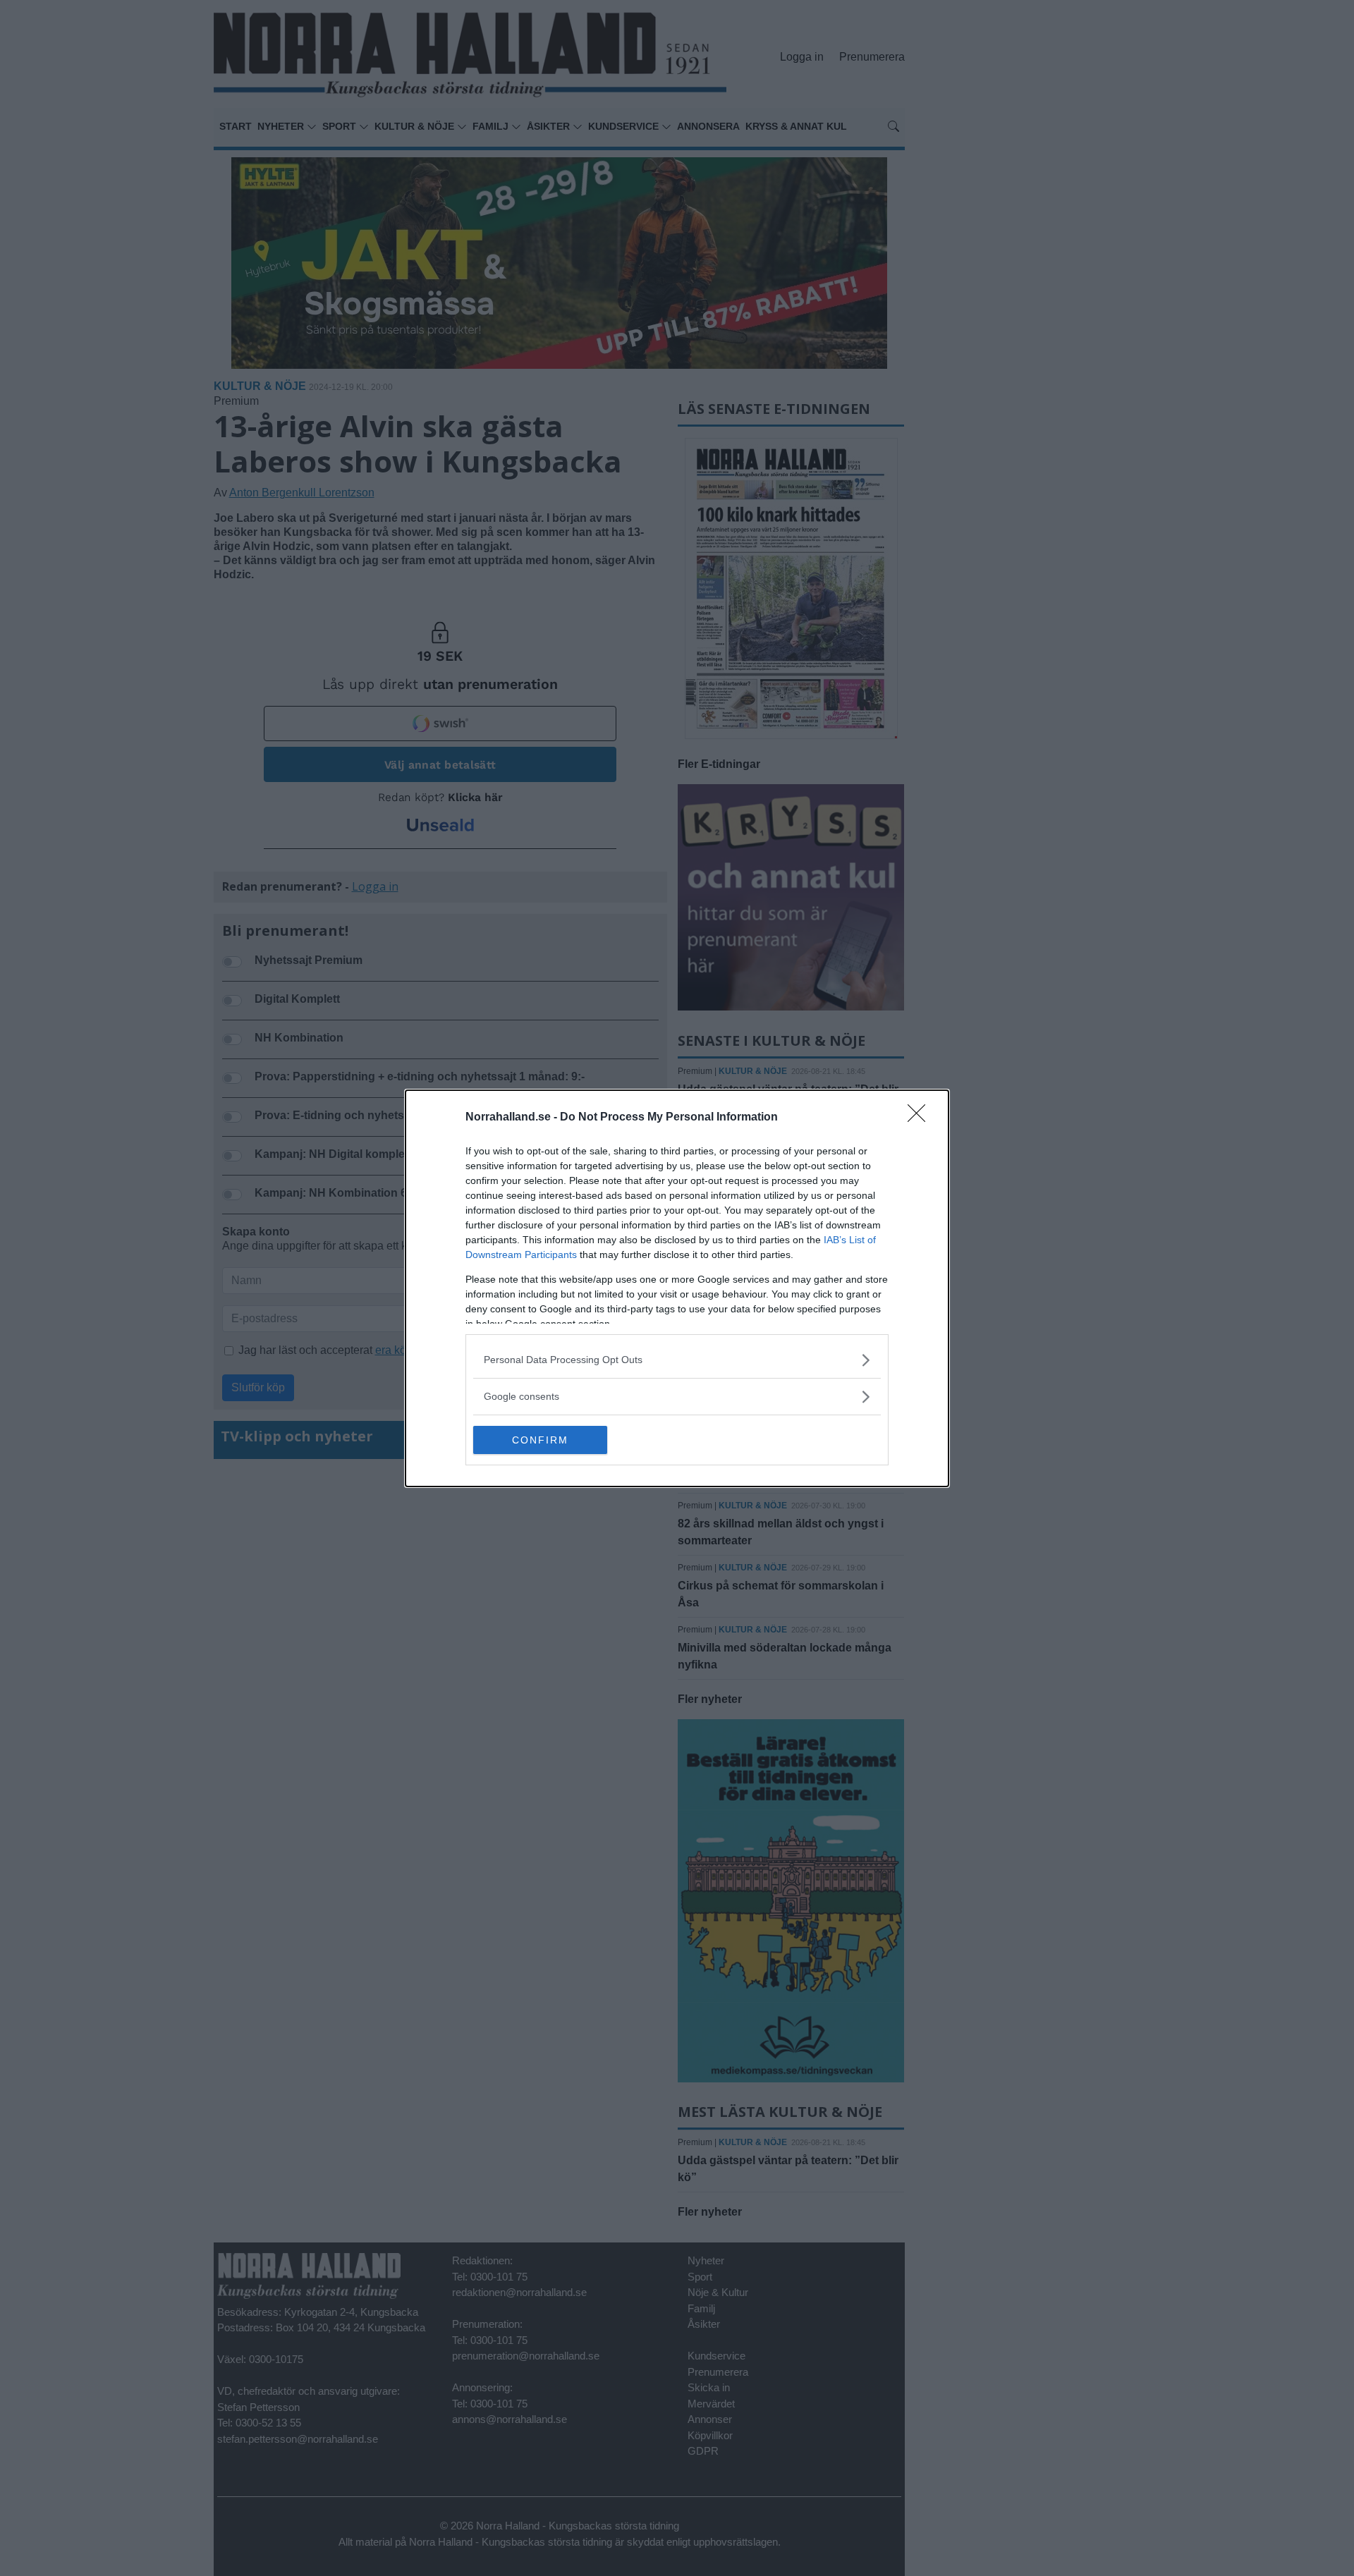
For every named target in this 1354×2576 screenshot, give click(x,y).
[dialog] (677, 1288)
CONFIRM (540, 1440)
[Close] (921, 1118)
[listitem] (677, 1360)
